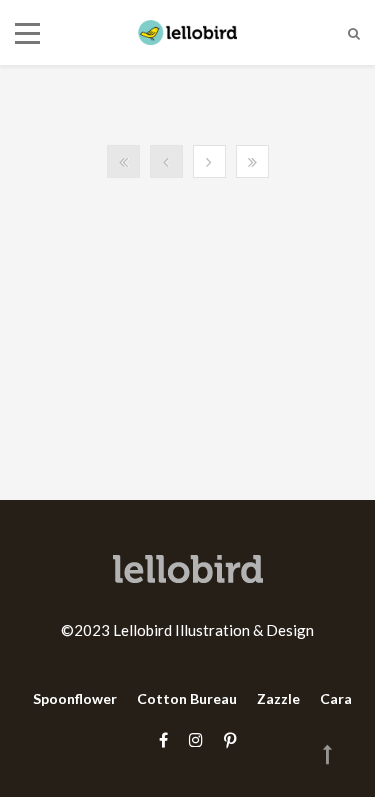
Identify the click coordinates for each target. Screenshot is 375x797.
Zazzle (278, 698)
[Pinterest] (225, 739)
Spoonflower (75, 698)
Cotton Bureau (187, 698)
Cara (336, 698)
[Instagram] (196, 739)
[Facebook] (163, 739)
